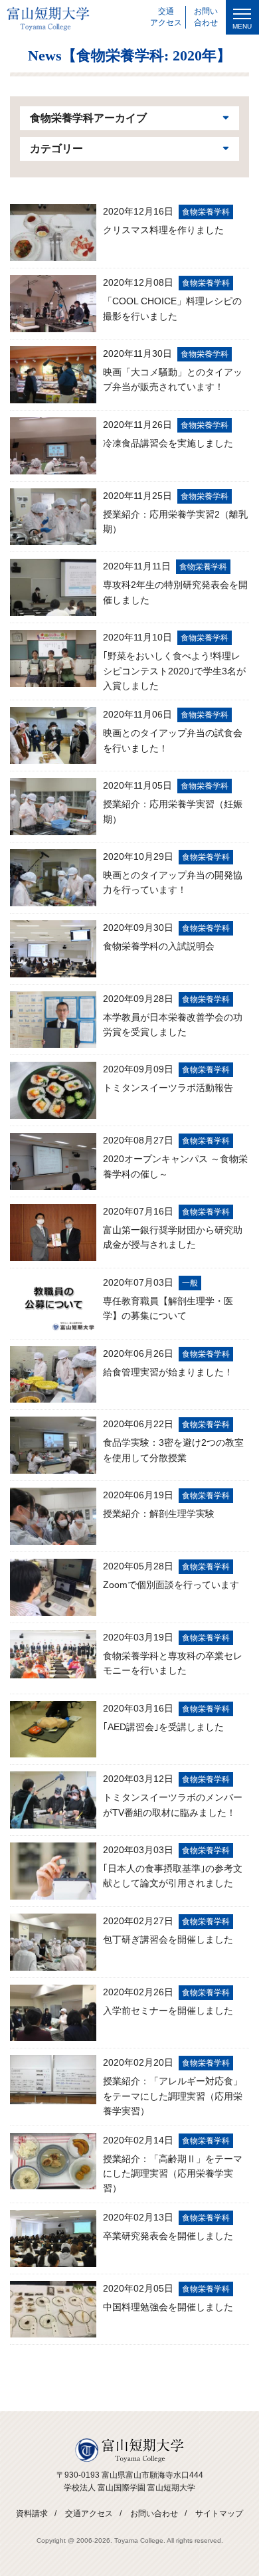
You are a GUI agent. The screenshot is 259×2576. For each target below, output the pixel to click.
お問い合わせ (154, 2514)
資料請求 (32, 2514)
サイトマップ (219, 2514)
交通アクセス (89, 2514)
